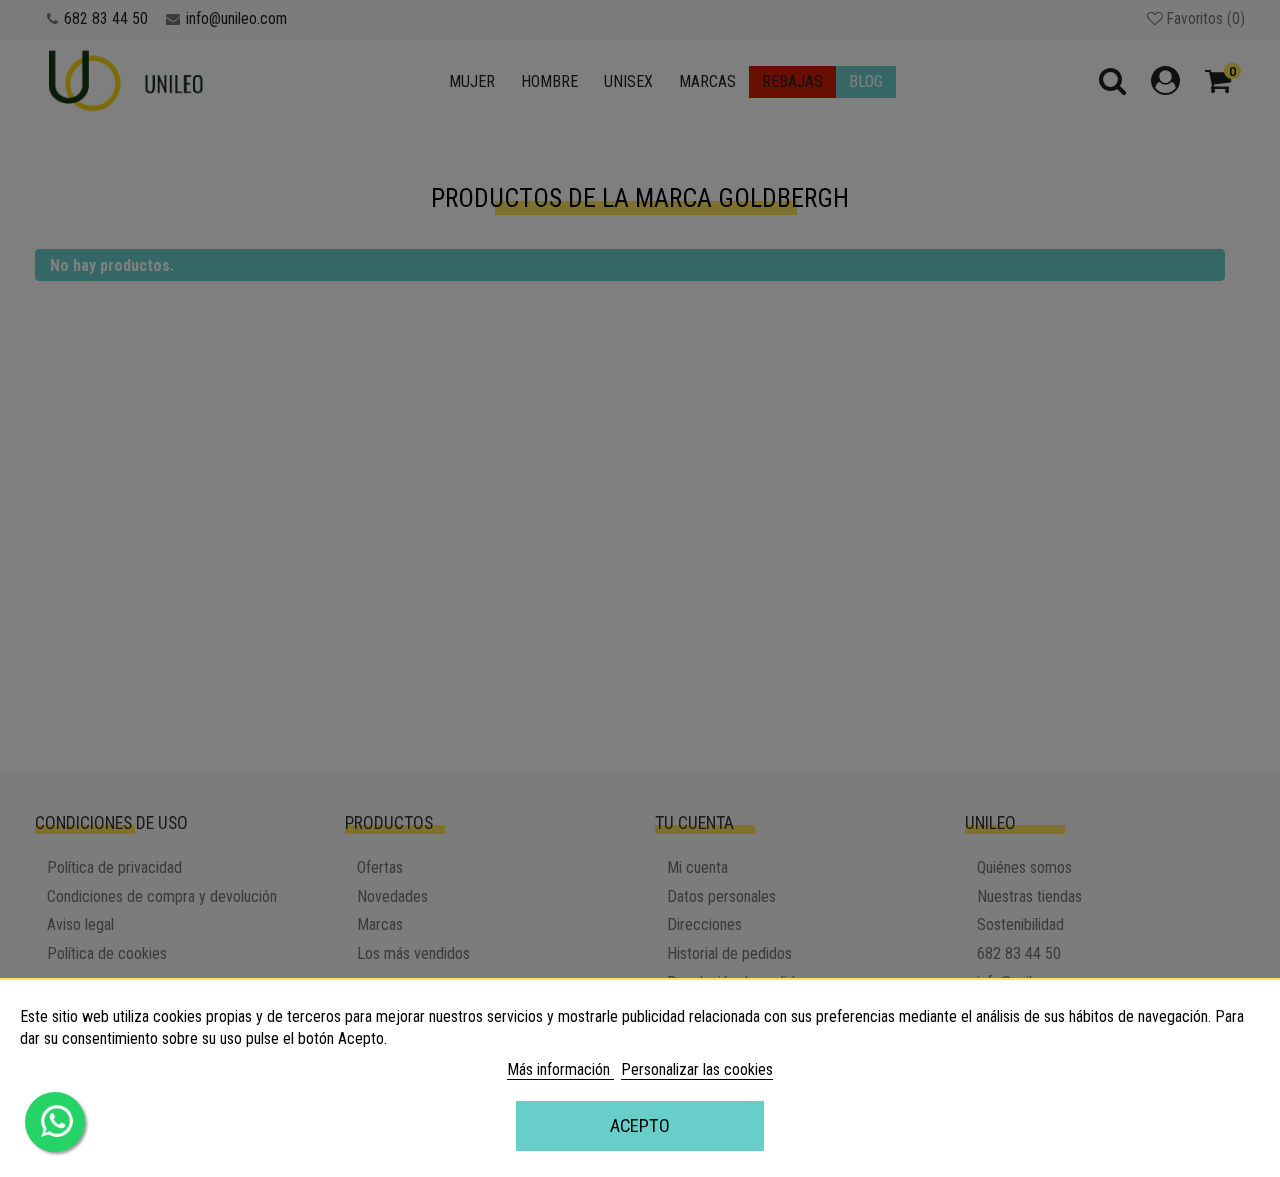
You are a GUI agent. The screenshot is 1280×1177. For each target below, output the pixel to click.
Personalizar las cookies (697, 1069)
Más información (560, 1069)
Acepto (640, 1125)
